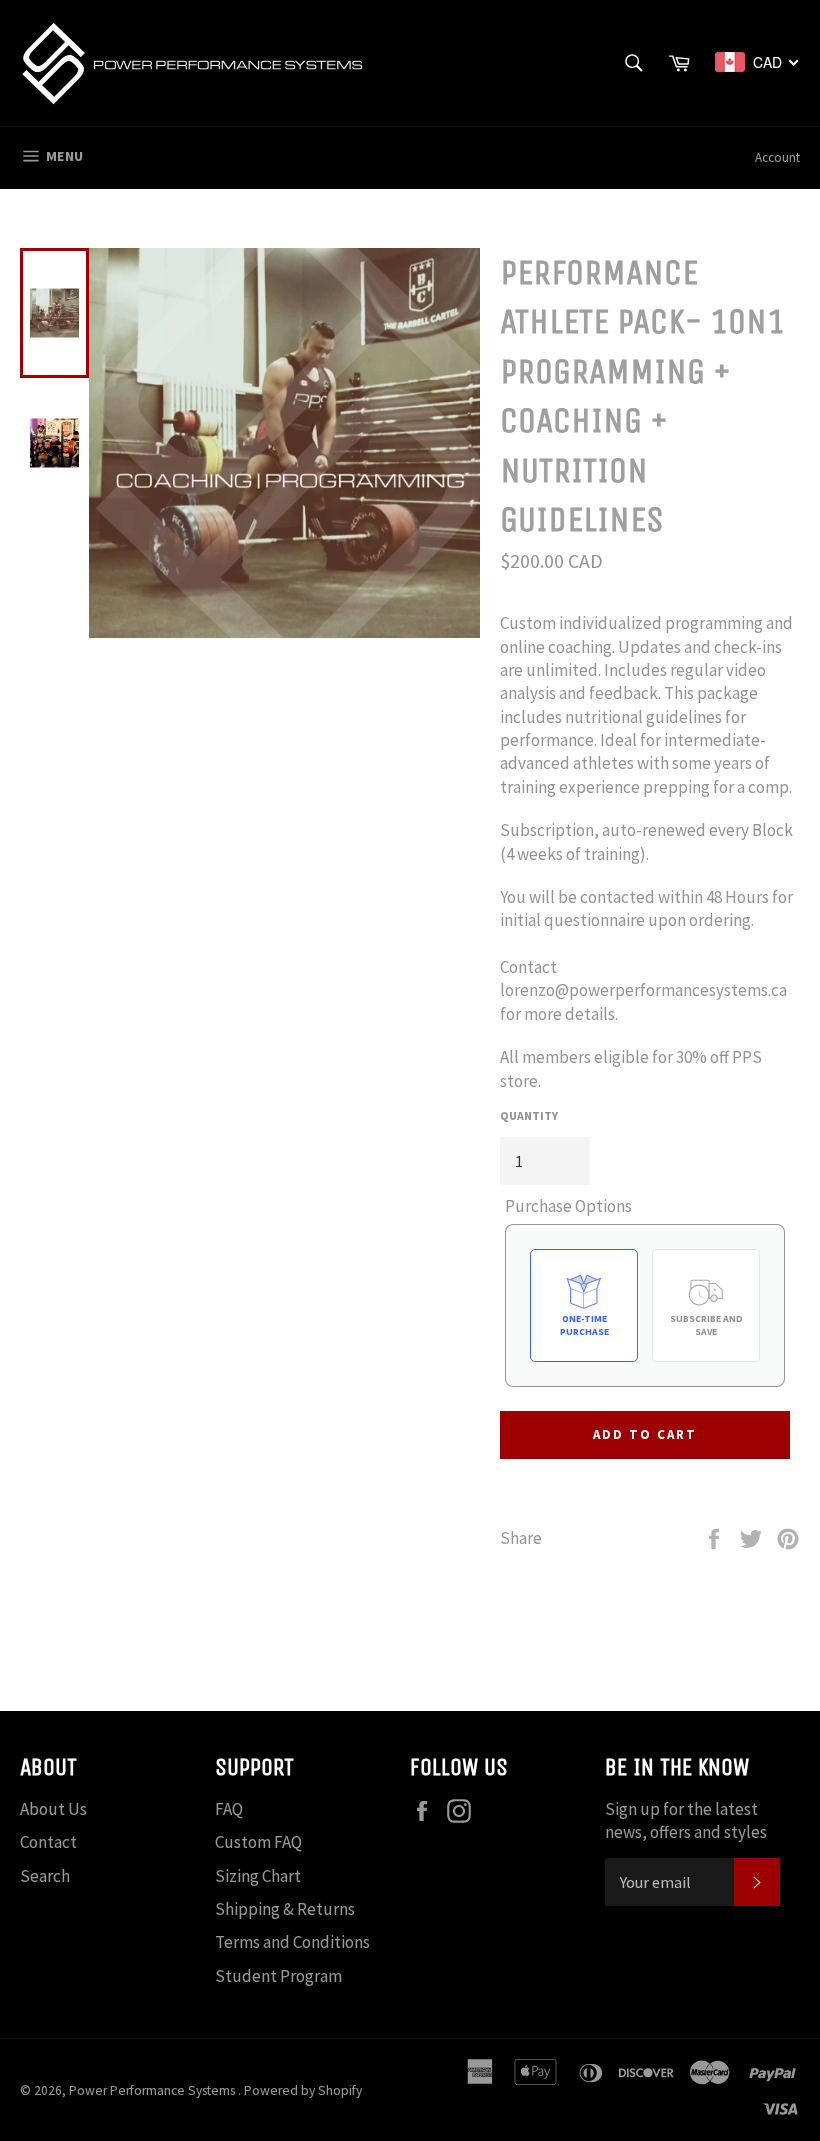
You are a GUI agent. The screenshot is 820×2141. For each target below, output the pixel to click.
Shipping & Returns (285, 1909)
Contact (48, 1842)
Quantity (529, 1115)
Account (777, 157)
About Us (53, 1809)
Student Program (278, 1976)
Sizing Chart (258, 1876)
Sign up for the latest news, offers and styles (686, 1820)
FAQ (229, 1809)
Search (45, 1876)
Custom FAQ (258, 1842)
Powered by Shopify (303, 2090)
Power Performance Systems (153, 2090)
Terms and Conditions (292, 1942)
